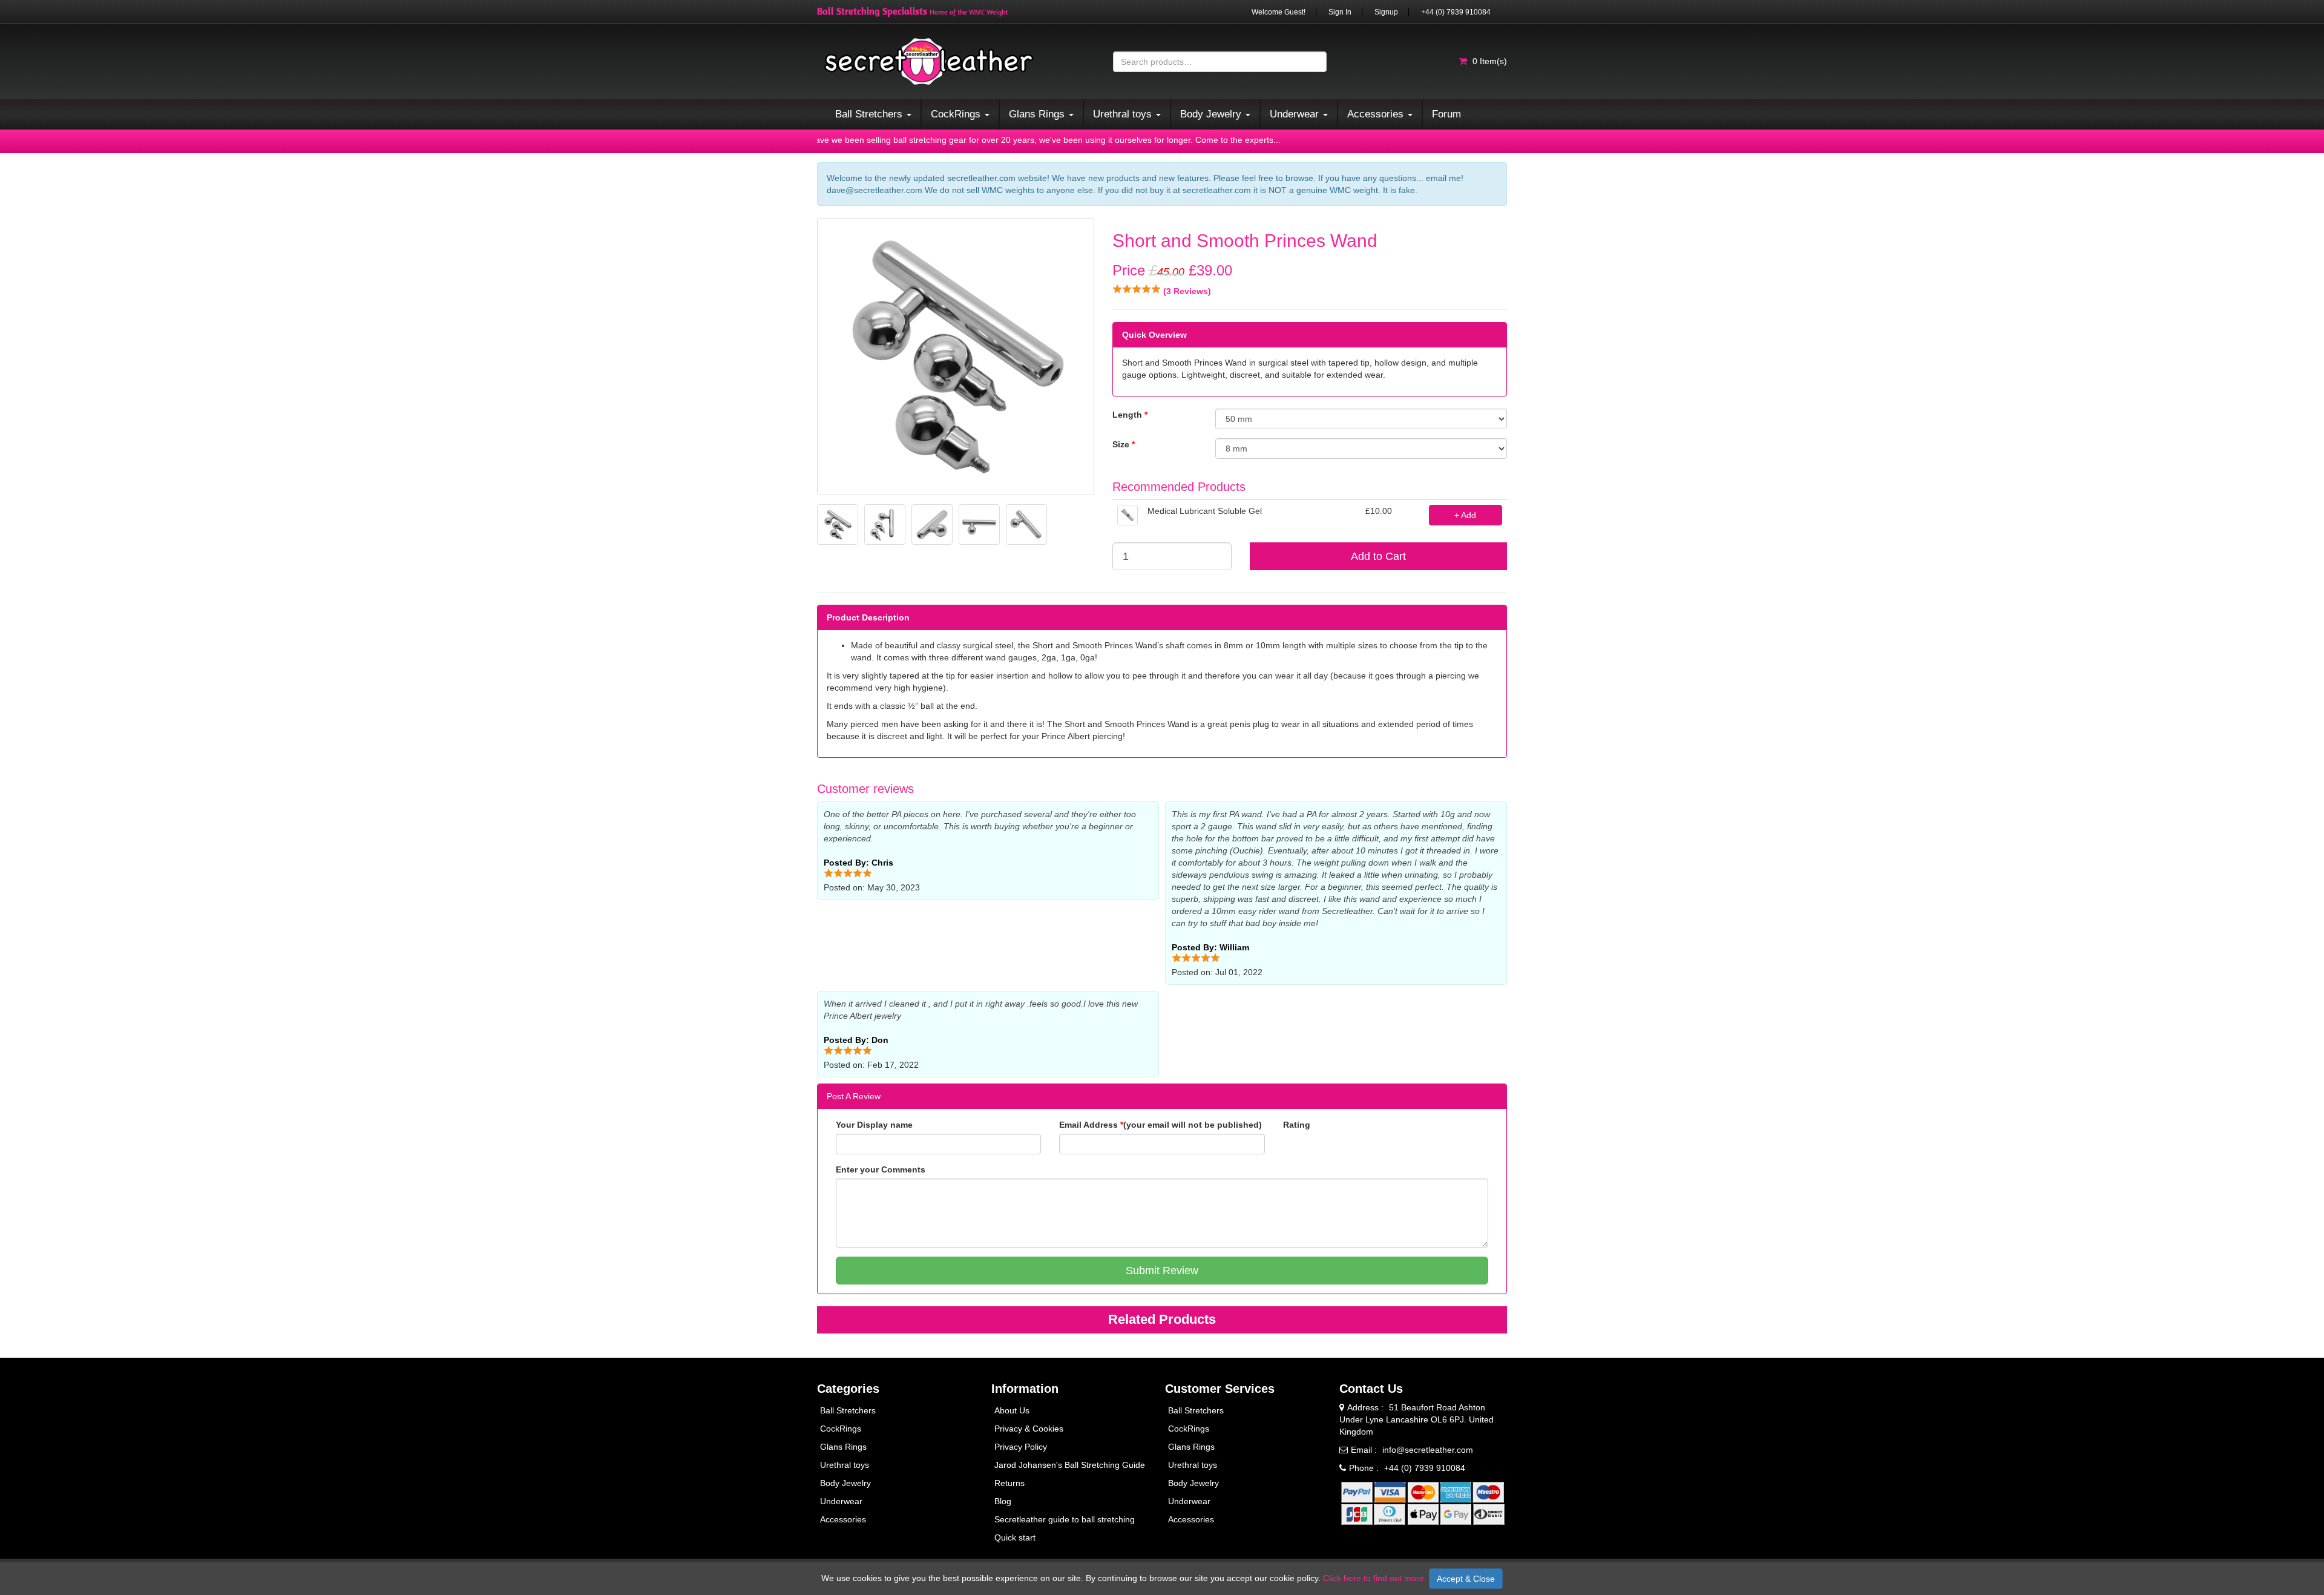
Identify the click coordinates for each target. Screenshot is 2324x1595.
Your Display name (874, 1125)
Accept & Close (1466, 1579)
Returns (1009, 1483)
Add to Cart (1378, 556)
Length (1130, 415)
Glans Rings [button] (1038, 114)
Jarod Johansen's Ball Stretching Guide (1070, 1465)
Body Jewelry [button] (1212, 114)
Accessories (843, 1519)
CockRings (841, 1429)
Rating (1297, 1125)
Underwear (841, 1501)
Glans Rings (843, 1447)
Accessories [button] (1377, 114)
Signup (1386, 12)
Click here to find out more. (1375, 1578)
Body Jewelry (845, 1483)
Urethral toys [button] (1124, 114)
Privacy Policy (1021, 1447)
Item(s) (1490, 61)
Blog (1003, 1501)
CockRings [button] (957, 114)
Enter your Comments (881, 1169)
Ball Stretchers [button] (870, 114)
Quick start (1015, 1537)
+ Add (1465, 515)
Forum (1446, 114)
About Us (1012, 1410)
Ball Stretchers (848, 1410)
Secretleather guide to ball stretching (1065, 1519)
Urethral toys (845, 1465)
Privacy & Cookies (1029, 1429)
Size (1124, 444)
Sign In (1340, 12)
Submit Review (1162, 1271)
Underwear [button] (1296, 114)
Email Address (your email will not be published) (1160, 1125)
